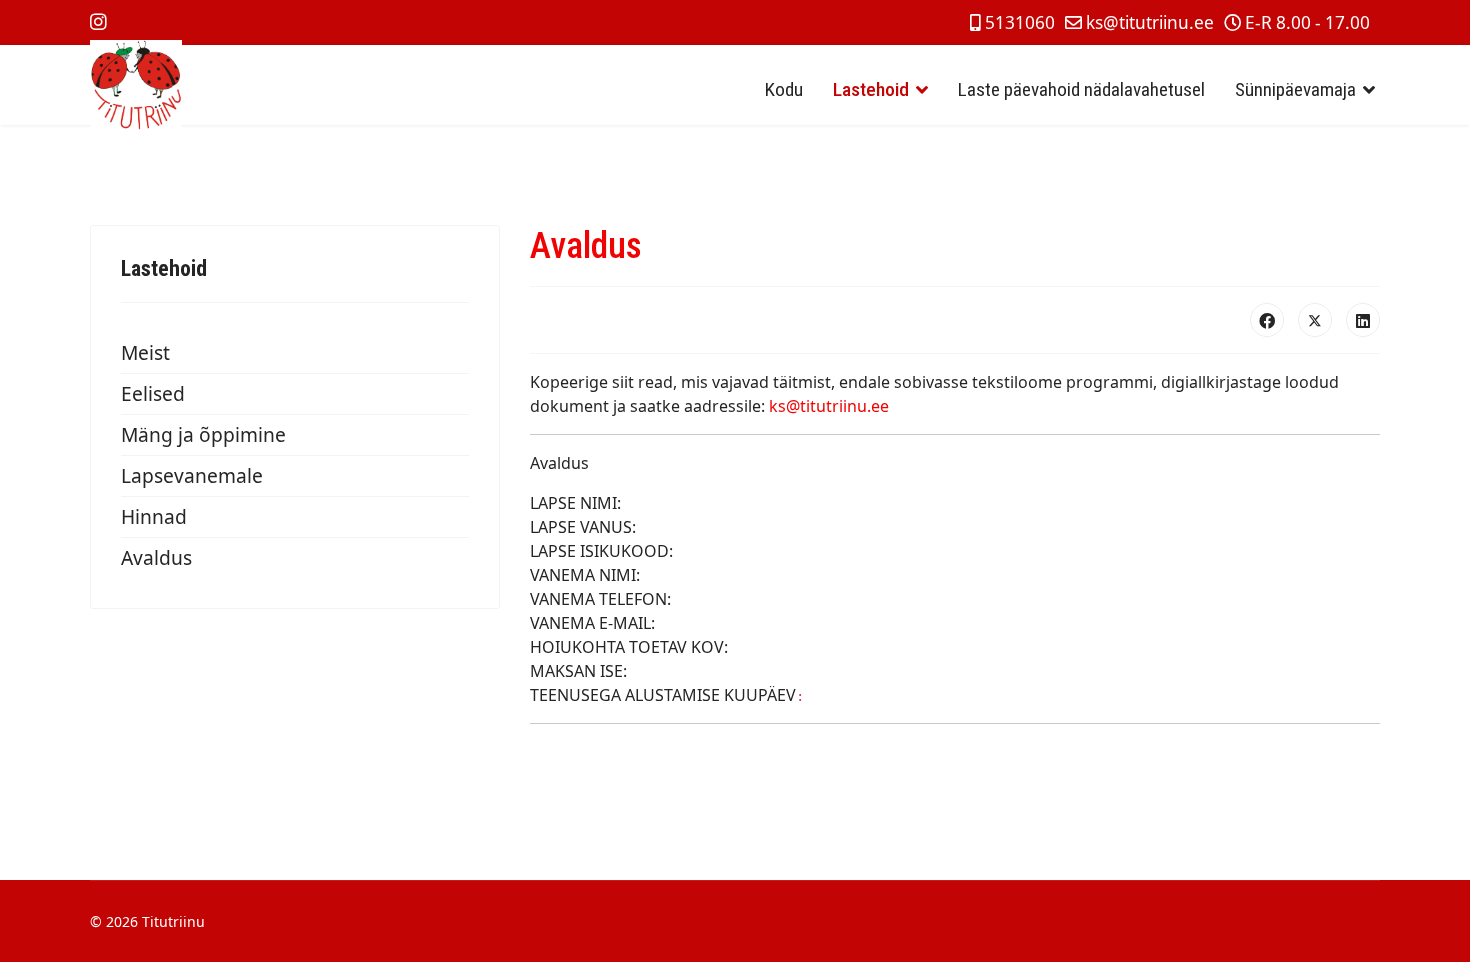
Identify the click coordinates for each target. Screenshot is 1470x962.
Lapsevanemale (192, 475)
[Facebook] (1267, 320)
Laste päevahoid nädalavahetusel (1081, 89)
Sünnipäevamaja (1295, 89)
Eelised (153, 393)
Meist (145, 352)
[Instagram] (98, 21)
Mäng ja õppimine (203, 434)
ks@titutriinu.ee (1150, 22)
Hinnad (154, 516)
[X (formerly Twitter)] (1315, 320)
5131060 (1020, 22)
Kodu (784, 89)
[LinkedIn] (1363, 320)
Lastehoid (871, 89)
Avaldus (156, 557)
